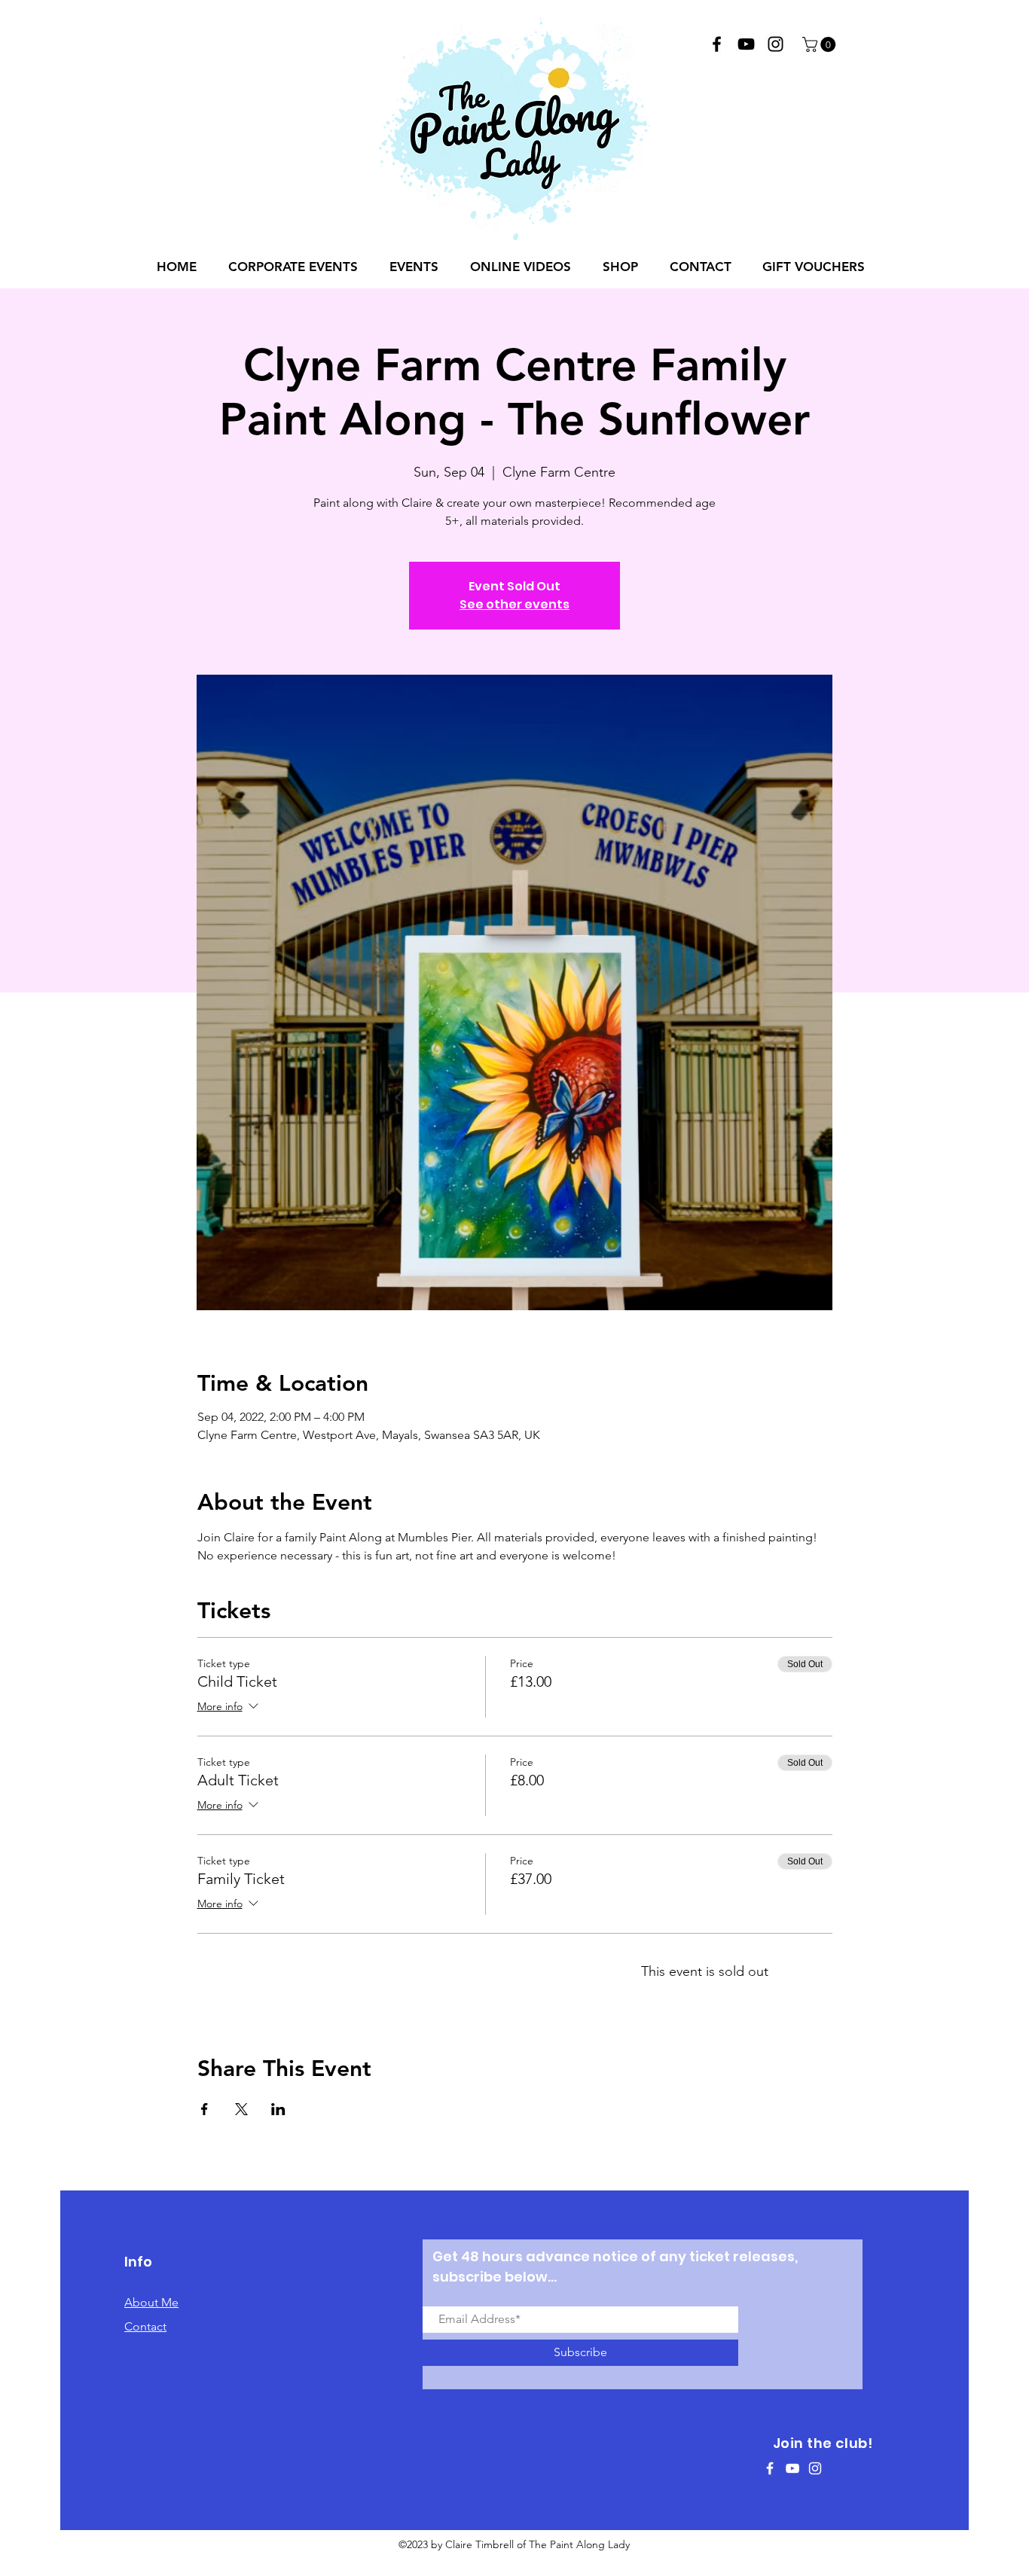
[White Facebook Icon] (770, 2468)
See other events (514, 604)
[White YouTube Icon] (792, 2468)
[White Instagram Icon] (815, 2468)
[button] (821, 44)
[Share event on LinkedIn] (278, 2109)
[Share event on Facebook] (205, 2109)
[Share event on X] (241, 2109)
